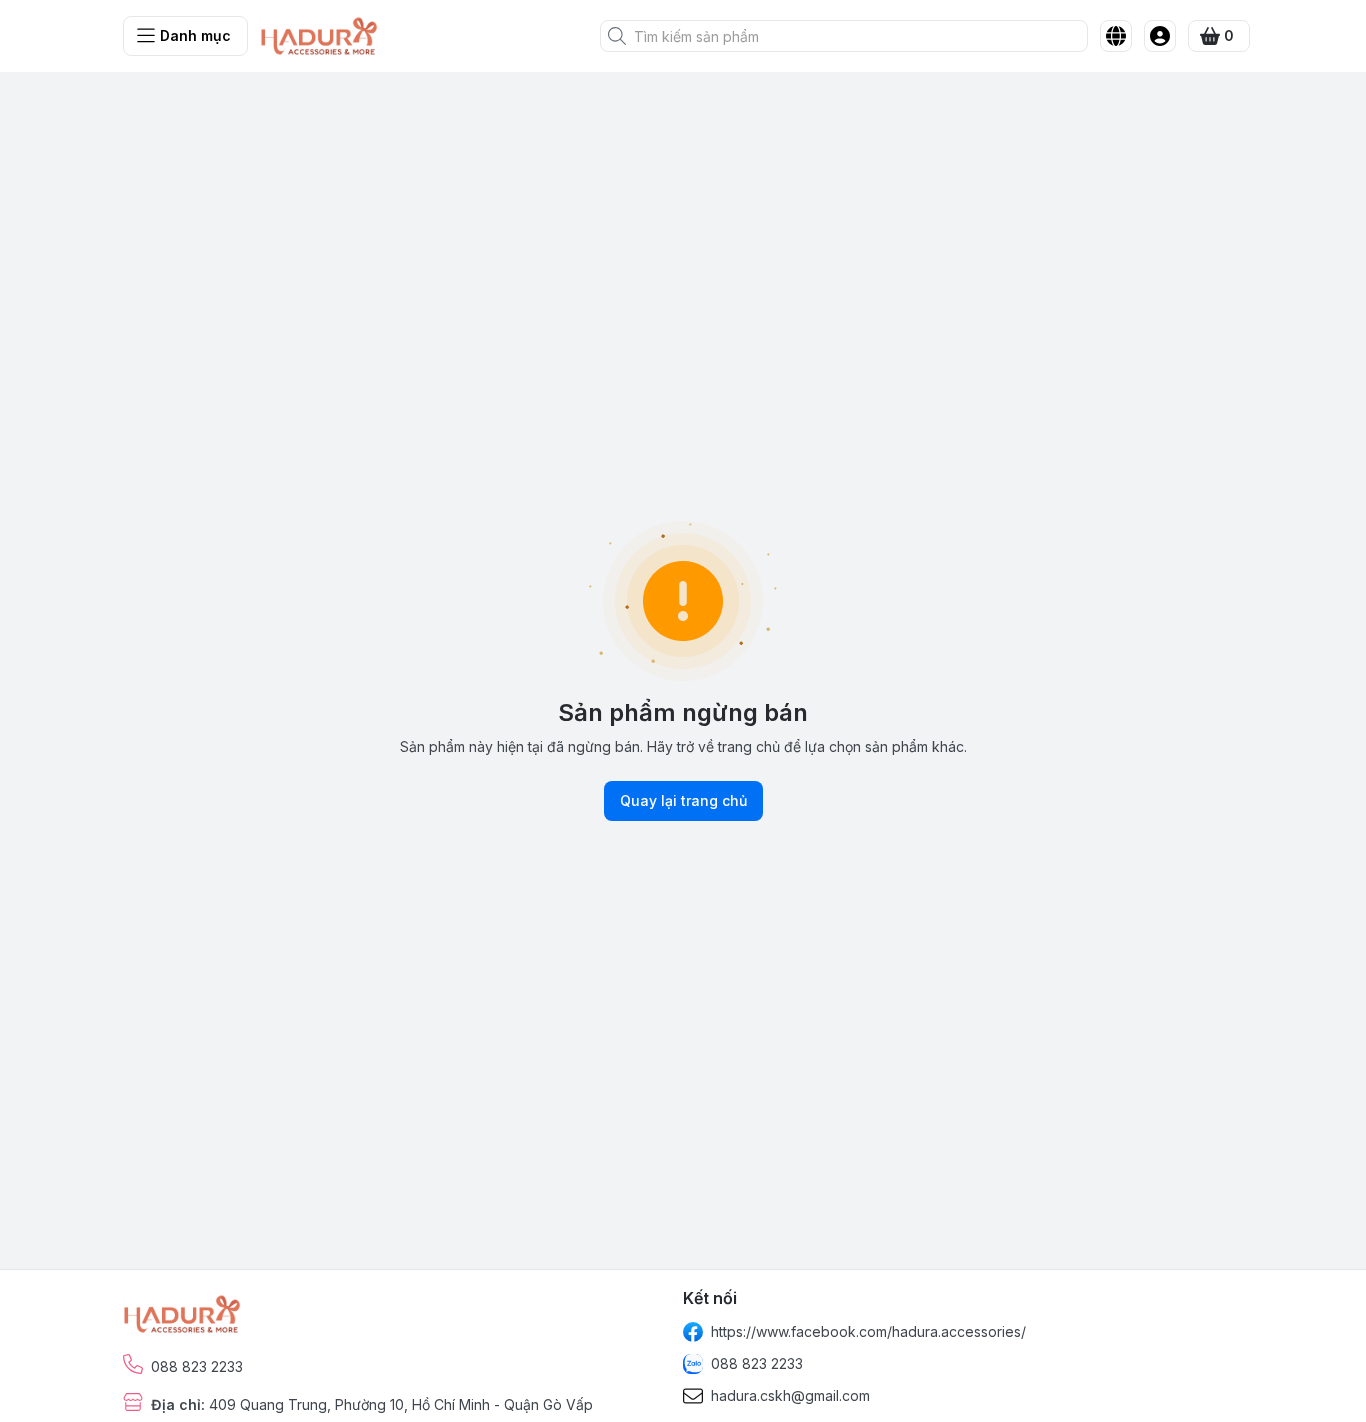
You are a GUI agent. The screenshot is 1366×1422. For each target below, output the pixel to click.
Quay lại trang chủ (683, 800)
